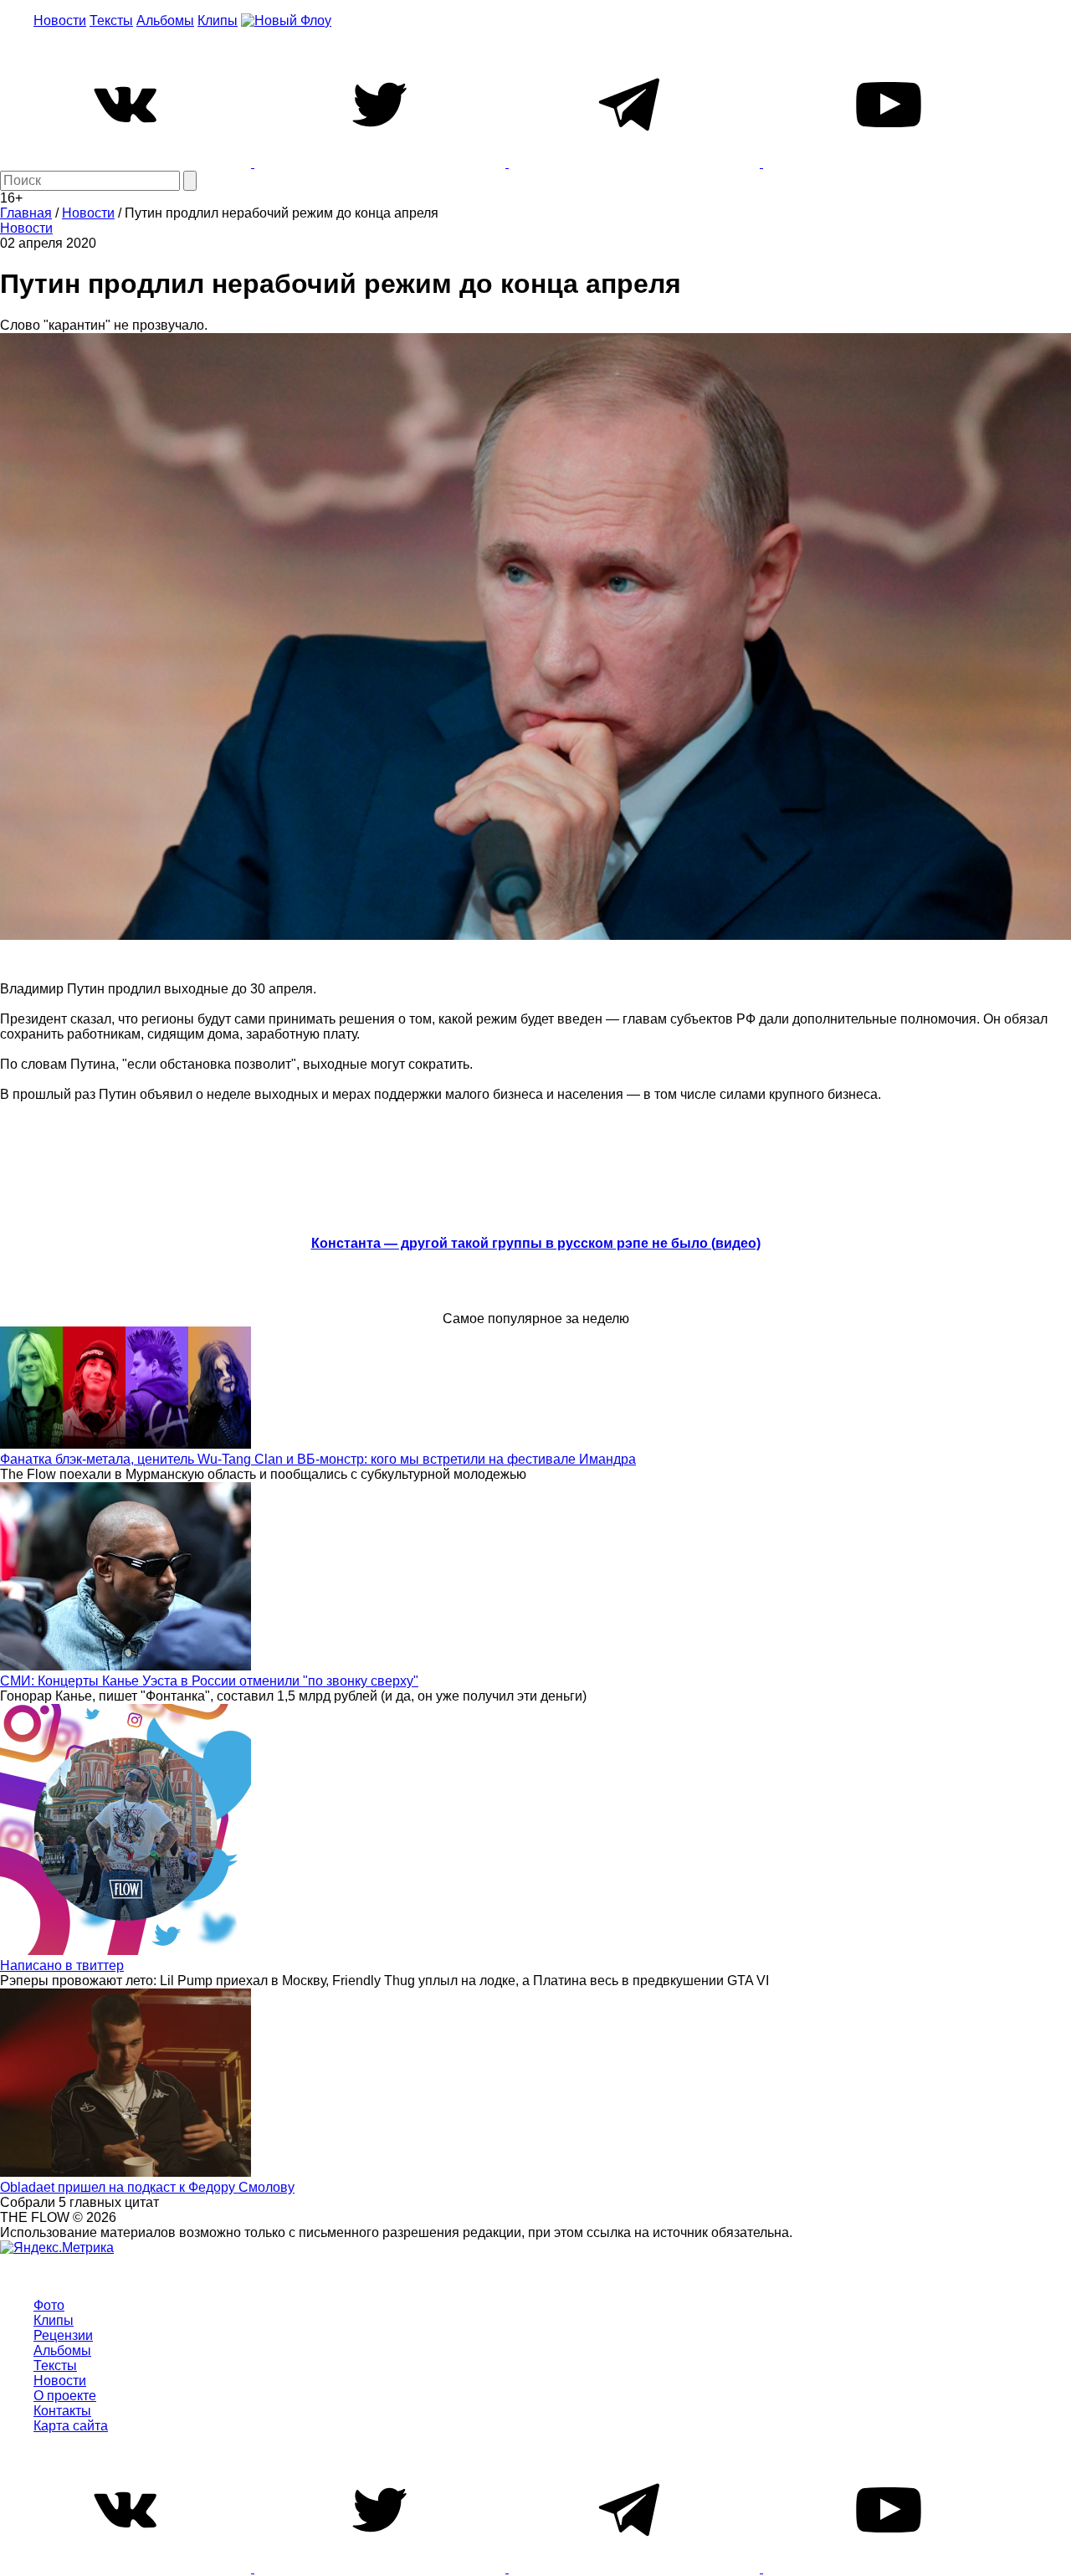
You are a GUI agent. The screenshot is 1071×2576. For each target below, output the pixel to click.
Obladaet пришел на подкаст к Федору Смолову (147, 2187)
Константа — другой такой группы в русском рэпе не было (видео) (536, 1243)
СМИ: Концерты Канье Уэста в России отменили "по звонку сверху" (209, 1681)
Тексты (111, 21)
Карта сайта (71, 2426)
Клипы (218, 21)
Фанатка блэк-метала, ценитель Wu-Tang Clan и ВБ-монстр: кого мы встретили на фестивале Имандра (318, 1459)
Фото (49, 2305)
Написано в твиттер (62, 1965)
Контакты (62, 2411)
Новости (60, 21)
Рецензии (63, 2335)
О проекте (65, 2396)
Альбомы (165, 21)
